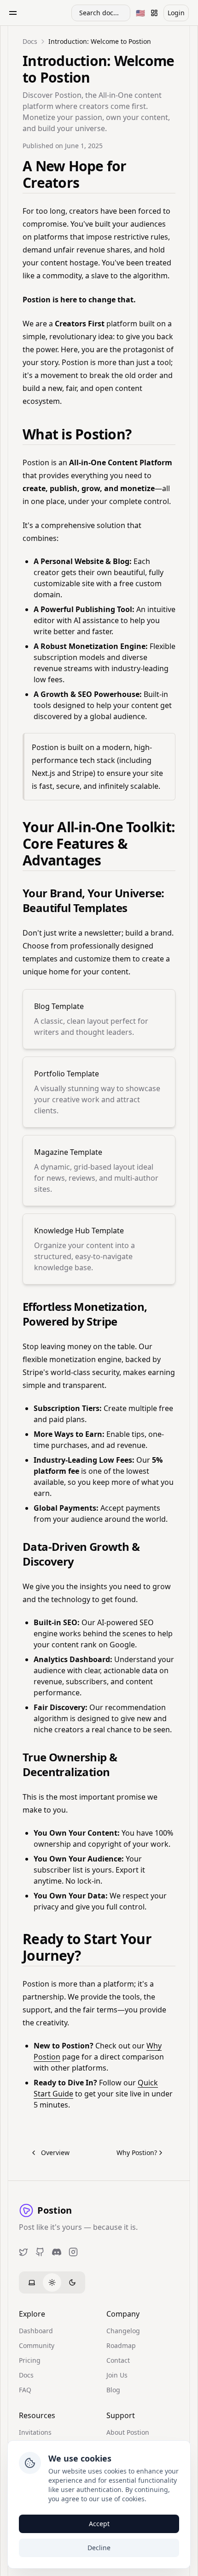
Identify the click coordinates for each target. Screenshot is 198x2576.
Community (37, 2345)
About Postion (128, 2432)
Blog (113, 2390)
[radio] (32, 2282)
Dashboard (36, 2331)
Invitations (35, 2432)
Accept (99, 2524)
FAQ (25, 2390)
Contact (118, 2360)
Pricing (30, 2360)
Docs (26, 2375)
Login (176, 13)
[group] (52, 2282)
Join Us (117, 2375)
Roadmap (121, 2345)
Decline (99, 2548)
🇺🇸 (142, 15)
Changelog (123, 2331)
